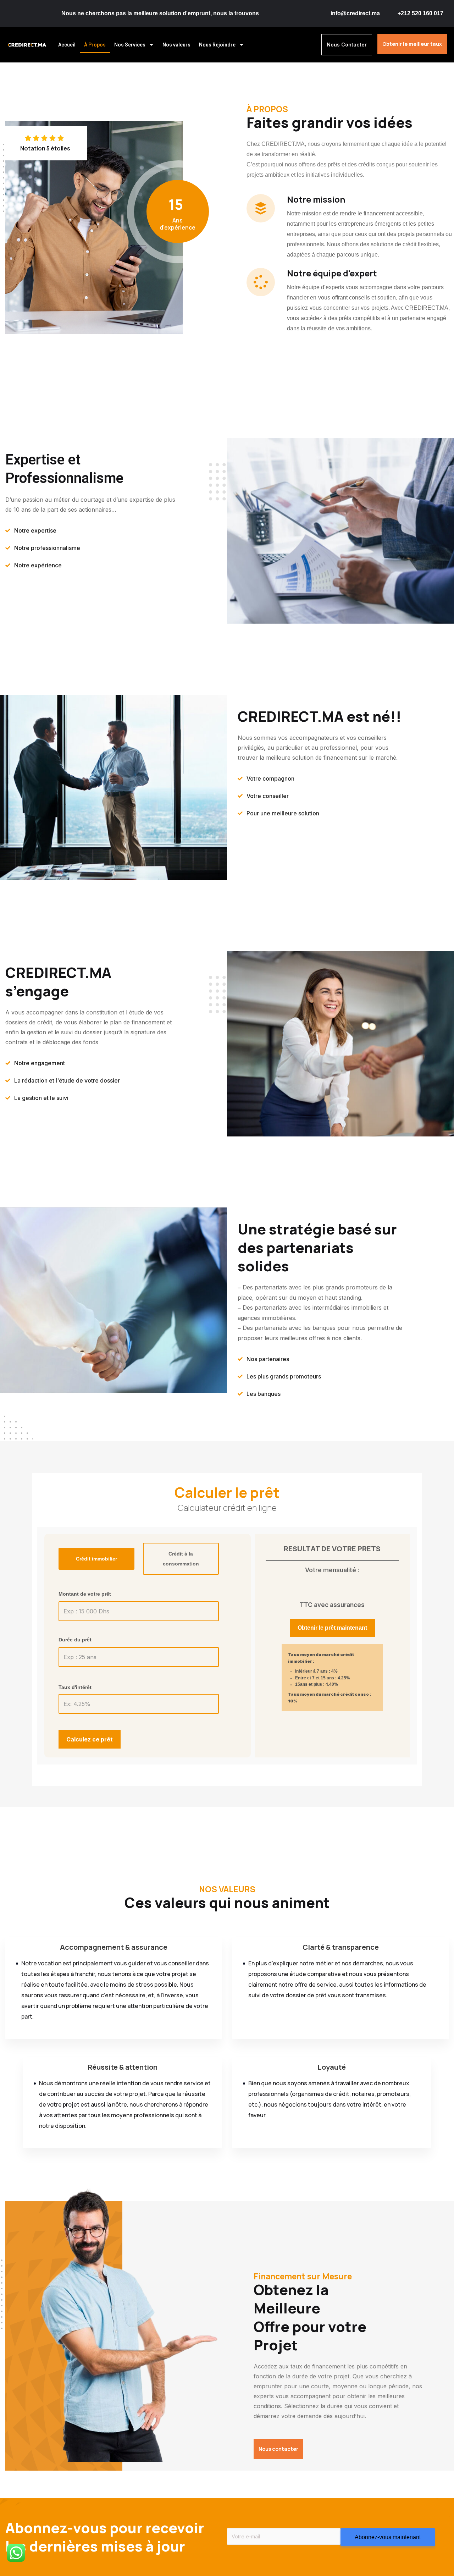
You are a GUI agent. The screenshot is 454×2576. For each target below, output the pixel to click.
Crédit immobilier (96, 1559)
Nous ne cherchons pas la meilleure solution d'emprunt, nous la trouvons (160, 13)
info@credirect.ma (355, 13)
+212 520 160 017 (420, 13)
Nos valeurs (176, 45)
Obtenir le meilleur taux (412, 44)
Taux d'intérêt (75, 1687)
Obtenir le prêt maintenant (332, 1628)
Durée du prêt (75, 1640)
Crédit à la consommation (181, 1559)
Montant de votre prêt (85, 1594)
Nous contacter (278, 2449)
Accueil (67, 45)
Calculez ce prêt (90, 1739)
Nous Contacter (347, 45)
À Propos (95, 45)
